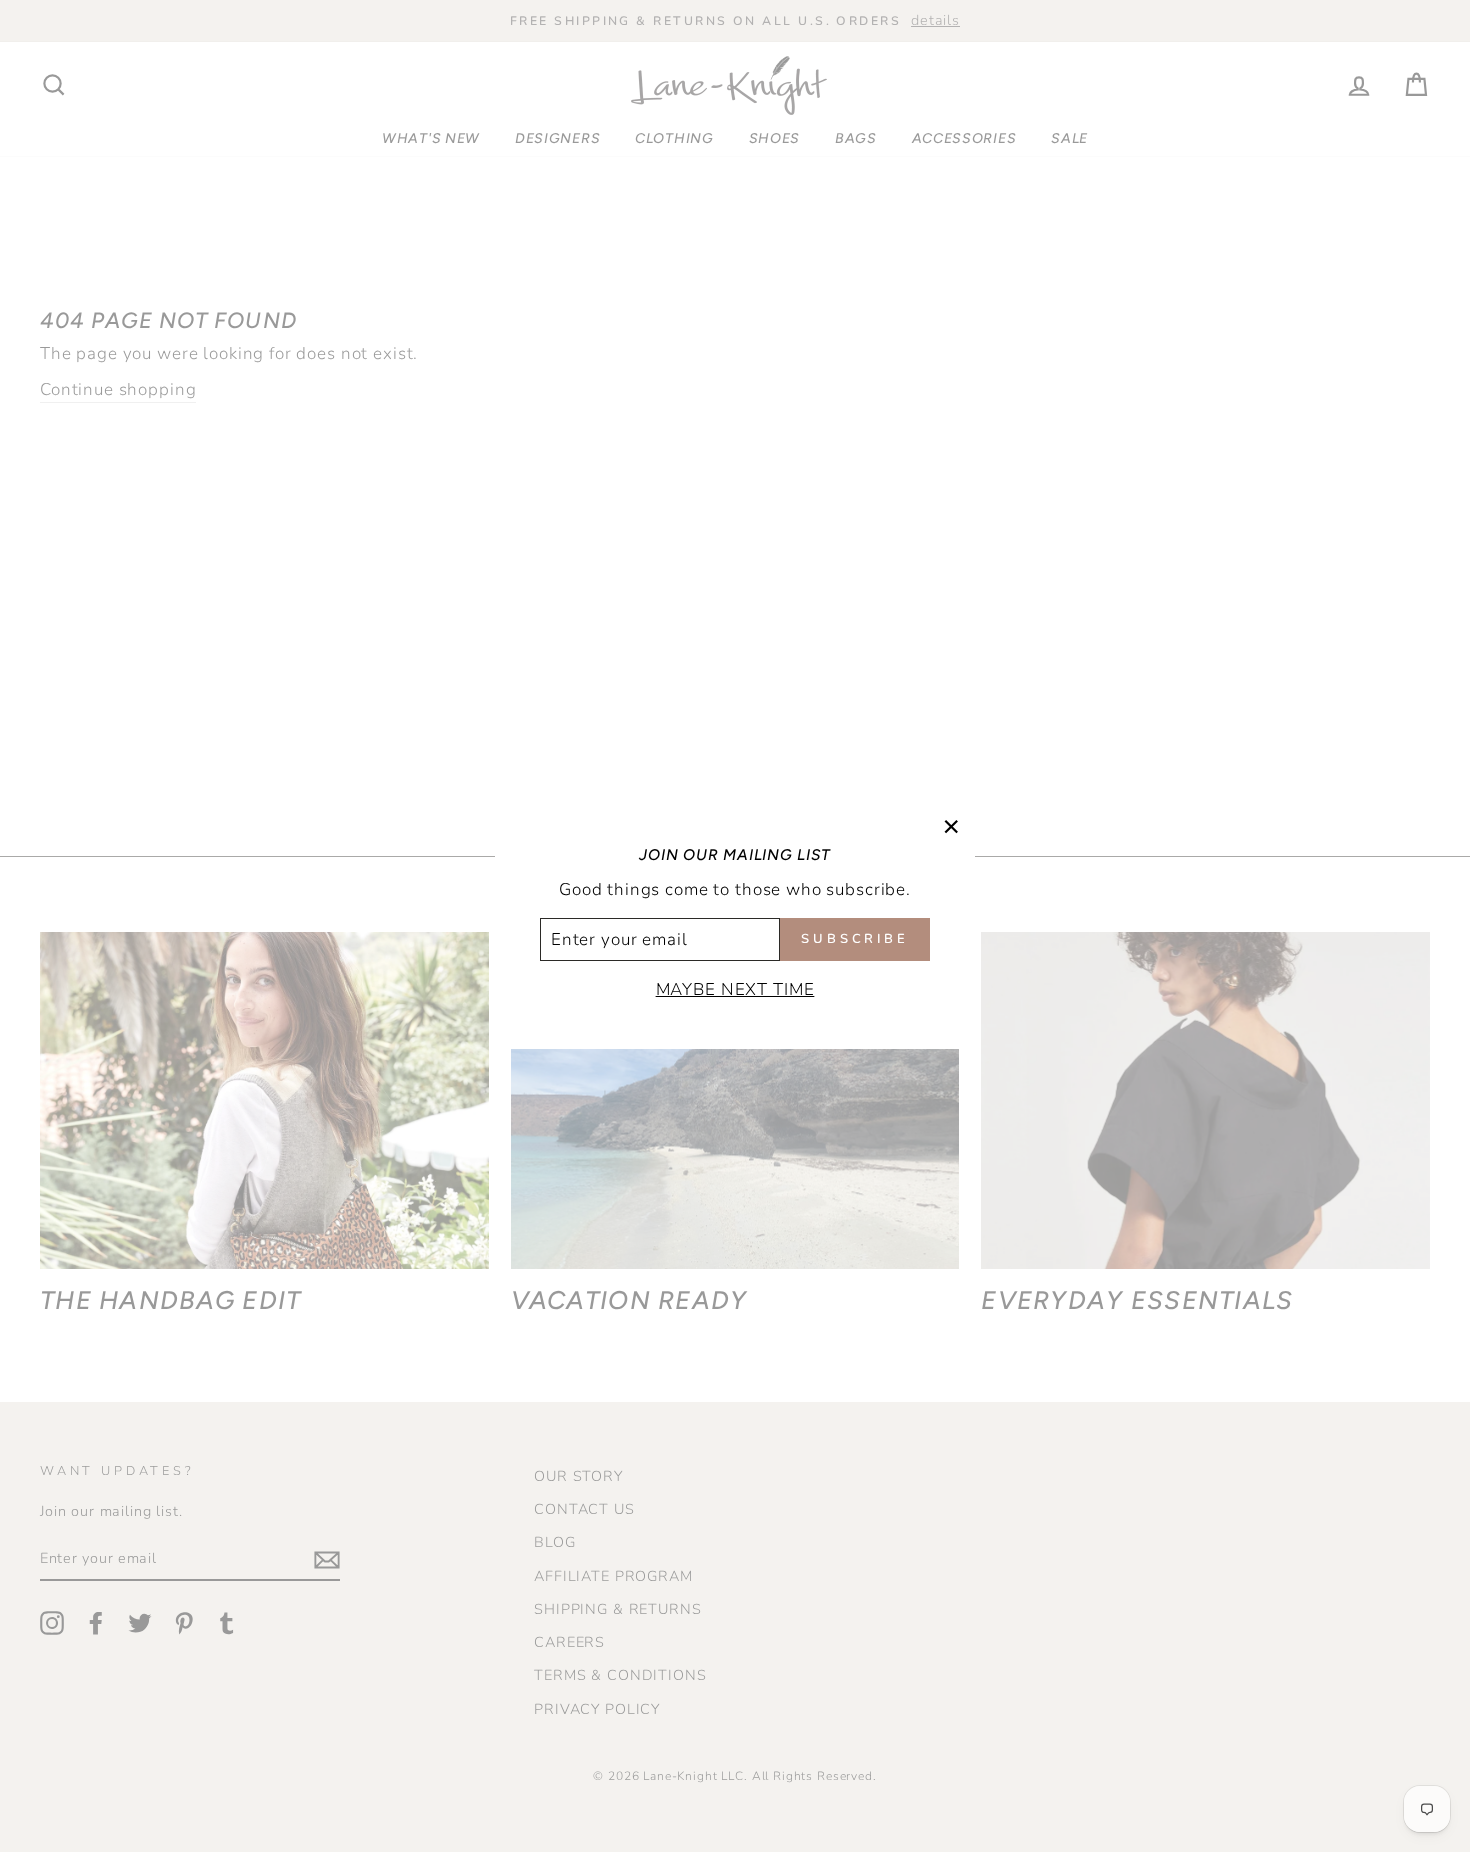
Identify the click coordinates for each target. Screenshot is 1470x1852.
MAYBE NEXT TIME (735, 989)
